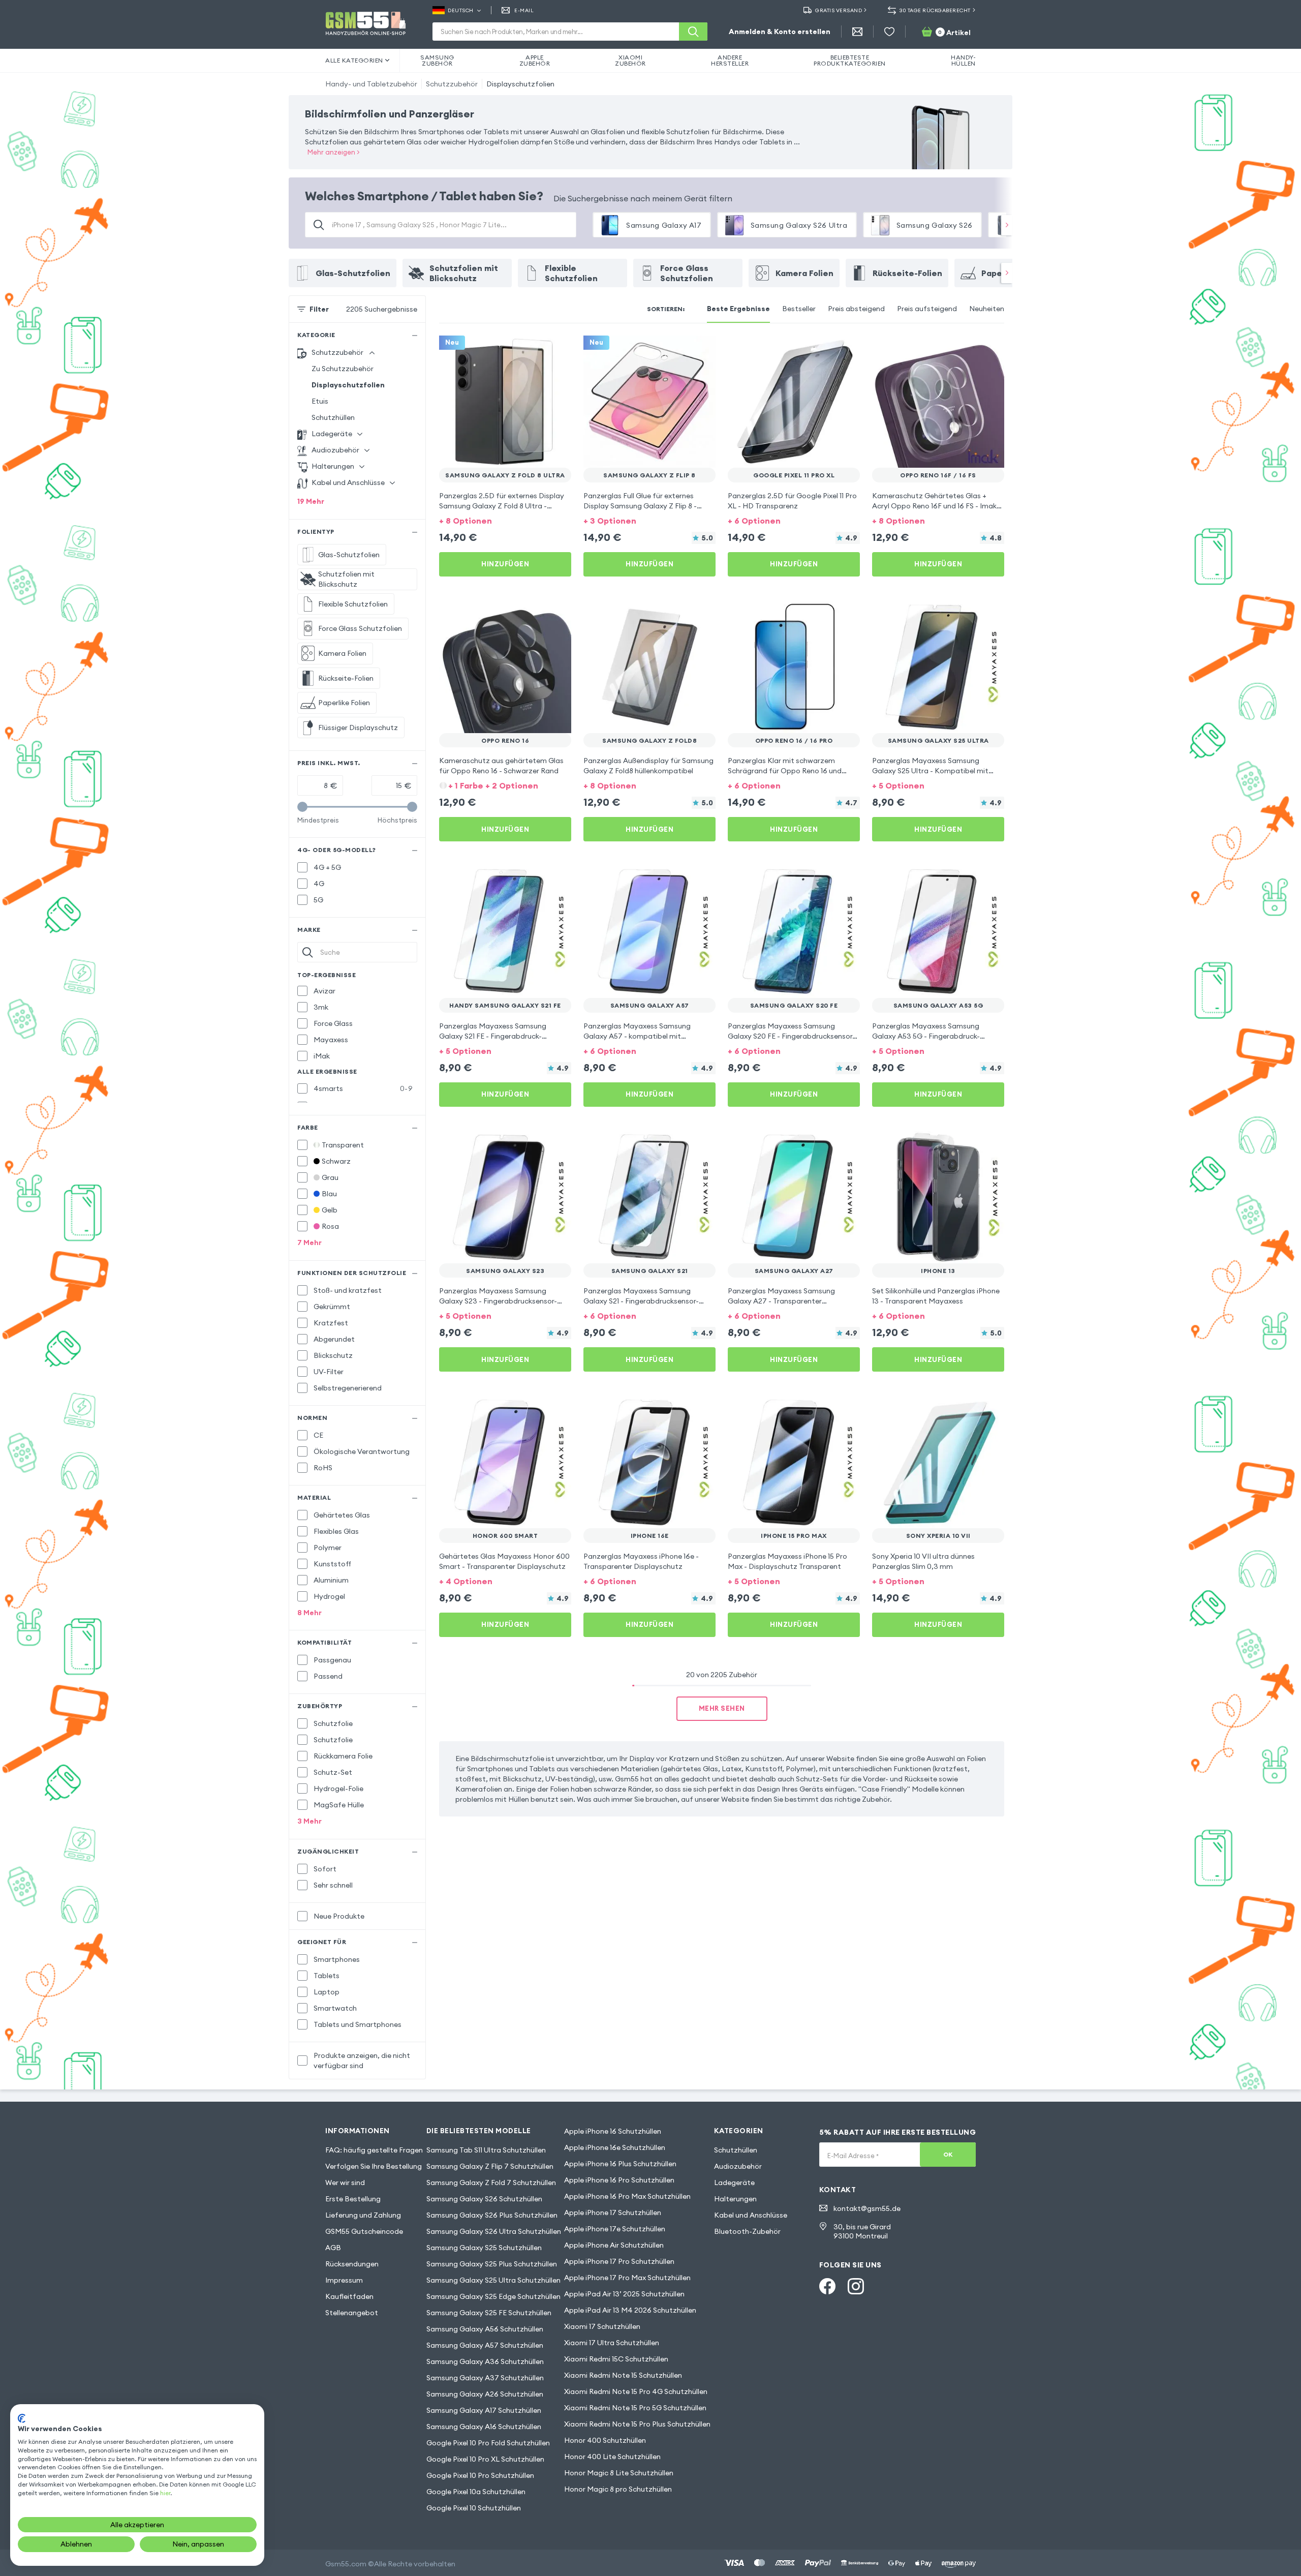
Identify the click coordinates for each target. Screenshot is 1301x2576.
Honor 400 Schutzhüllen (605, 2440)
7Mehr (309, 1242)
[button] (505, 520)
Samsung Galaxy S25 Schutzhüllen (484, 2248)
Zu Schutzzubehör (343, 369)
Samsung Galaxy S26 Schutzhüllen (484, 2199)
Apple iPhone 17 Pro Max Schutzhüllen (627, 2278)
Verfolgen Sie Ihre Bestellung (374, 2166)
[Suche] (693, 32)
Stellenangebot (352, 2313)
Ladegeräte (734, 2183)
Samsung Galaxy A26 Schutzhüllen (485, 2394)
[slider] (302, 807)
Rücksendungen (352, 2264)
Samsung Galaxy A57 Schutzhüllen (485, 2345)
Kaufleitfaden (349, 2296)
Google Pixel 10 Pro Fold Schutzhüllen (488, 2443)
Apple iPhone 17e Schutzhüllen (615, 2229)
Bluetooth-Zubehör (747, 2231)
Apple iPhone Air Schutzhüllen (614, 2245)
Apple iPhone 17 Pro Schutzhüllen (619, 2261)
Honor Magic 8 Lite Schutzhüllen (619, 2473)
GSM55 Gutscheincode (364, 2231)
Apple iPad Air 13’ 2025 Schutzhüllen (624, 2294)
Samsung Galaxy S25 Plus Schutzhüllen (492, 2264)
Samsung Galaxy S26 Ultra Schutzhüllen (494, 2231)
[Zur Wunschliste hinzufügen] (557, 350)
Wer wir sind (345, 2183)
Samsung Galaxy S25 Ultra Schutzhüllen (493, 2280)
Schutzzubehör (452, 84)
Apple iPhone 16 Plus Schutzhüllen (620, 2164)
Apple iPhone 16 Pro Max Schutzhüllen (627, 2196)
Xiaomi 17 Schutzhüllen (602, 2326)
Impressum (344, 2280)
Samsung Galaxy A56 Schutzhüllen (485, 2329)
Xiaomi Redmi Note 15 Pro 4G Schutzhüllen (636, 2391)
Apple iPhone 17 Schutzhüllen (613, 2213)
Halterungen (735, 2199)
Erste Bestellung (353, 2199)
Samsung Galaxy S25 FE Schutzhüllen (489, 2313)
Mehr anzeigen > (334, 152)
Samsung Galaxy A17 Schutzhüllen (484, 2410)
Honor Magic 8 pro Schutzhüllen (618, 2489)
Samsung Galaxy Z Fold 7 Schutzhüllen (491, 2183)
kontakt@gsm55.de (867, 2208)
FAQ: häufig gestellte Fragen (374, 2150)
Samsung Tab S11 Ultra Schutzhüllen (486, 2150)
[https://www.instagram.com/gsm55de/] (856, 2286)
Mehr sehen (722, 1708)
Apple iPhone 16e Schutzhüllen (615, 2147)
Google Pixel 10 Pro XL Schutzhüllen (485, 2459)
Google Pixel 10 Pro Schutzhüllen (480, 2475)
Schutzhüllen (333, 417)
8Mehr (309, 1613)
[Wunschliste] (889, 32)
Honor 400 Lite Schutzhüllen (612, 2457)
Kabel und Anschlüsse (751, 2215)
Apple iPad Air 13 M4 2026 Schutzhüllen (630, 2310)
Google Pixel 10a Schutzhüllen (476, 2492)
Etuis (320, 401)
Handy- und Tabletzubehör (371, 84)
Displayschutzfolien (520, 84)
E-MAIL (524, 10)
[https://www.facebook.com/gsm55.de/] (827, 2286)
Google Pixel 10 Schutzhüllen (474, 2508)
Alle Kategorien (354, 60)
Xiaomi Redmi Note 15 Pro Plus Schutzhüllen (637, 2424)
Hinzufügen (505, 564)
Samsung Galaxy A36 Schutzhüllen (485, 2361)
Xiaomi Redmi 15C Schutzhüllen (616, 2359)
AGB (333, 2248)
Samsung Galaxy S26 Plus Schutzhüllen (492, 2215)
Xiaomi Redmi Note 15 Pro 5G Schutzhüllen (635, 2408)
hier (165, 2493)
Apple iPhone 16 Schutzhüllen (613, 2131)
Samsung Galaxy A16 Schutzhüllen (484, 2427)
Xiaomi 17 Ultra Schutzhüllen (612, 2343)
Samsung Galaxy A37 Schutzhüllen (485, 2378)
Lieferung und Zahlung (363, 2215)
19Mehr (311, 501)
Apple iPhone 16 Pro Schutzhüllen (619, 2180)
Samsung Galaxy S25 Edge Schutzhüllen (493, 2296)
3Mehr (309, 1821)
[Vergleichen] (537, 350)
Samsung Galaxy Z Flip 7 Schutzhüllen (490, 2166)
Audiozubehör (738, 2166)
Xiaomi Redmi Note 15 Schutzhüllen (623, 2375)
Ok (948, 2154)
